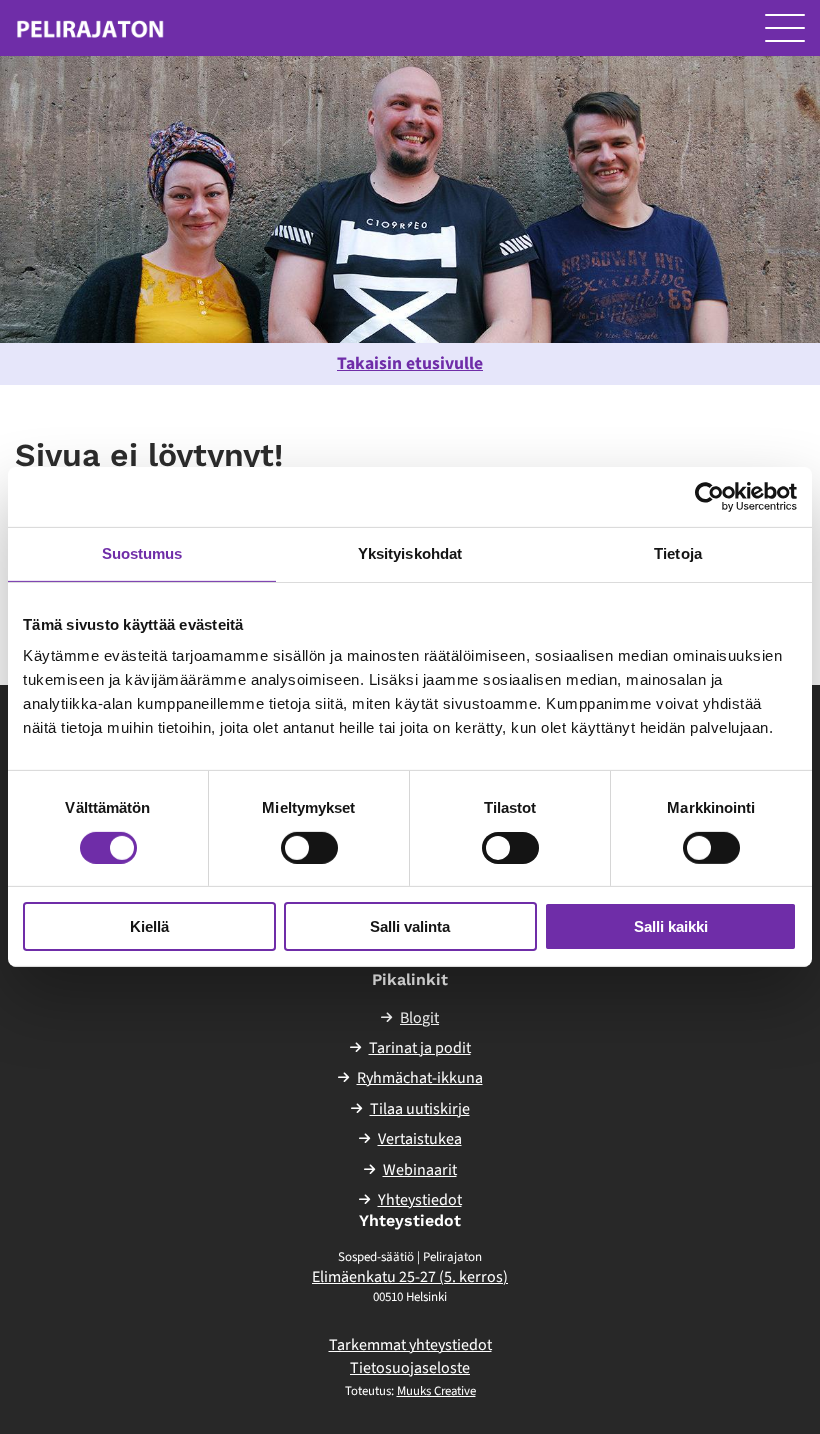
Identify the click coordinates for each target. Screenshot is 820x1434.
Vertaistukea (420, 1139)
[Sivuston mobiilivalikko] (785, 28)
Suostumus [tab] (142, 553)
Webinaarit (420, 1170)
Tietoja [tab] (678, 553)
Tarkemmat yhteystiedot (410, 1345)
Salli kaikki (671, 926)
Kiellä (149, 926)
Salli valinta (410, 926)
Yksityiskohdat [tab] (410, 553)
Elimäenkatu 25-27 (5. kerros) (410, 1277)
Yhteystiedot (420, 1200)
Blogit (419, 1018)
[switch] (309, 848)
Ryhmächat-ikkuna (420, 1078)
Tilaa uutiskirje (420, 1109)
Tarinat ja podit (420, 1048)
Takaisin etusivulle (410, 363)
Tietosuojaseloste (410, 1368)
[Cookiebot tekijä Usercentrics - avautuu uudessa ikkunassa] (709, 497)
